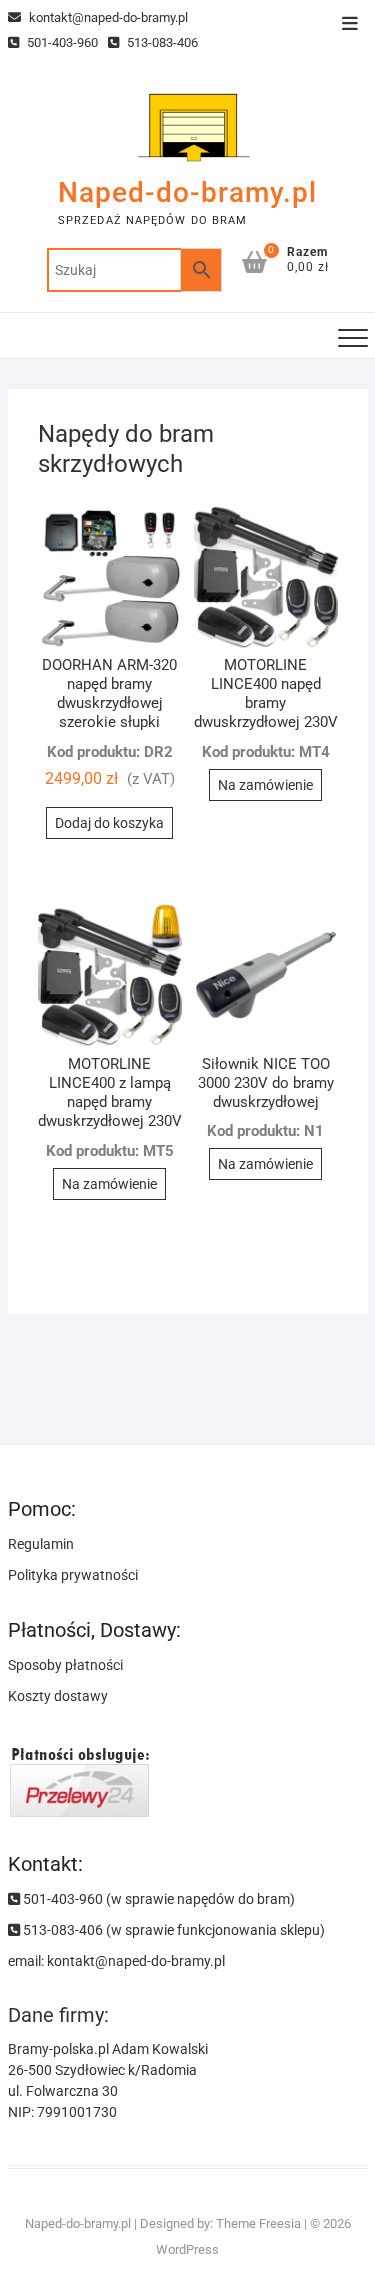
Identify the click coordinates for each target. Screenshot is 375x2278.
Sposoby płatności (65, 1665)
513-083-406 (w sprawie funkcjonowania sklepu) (172, 1930)
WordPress (187, 2249)
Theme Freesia (258, 2223)
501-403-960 (61, 42)
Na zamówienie (265, 785)
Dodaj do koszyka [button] (109, 823)
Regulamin (41, 1544)
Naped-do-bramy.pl (187, 192)
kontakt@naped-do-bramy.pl (107, 17)
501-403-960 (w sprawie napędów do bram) (157, 1899)
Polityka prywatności (73, 1575)
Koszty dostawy (58, 1696)
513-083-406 (161, 42)
